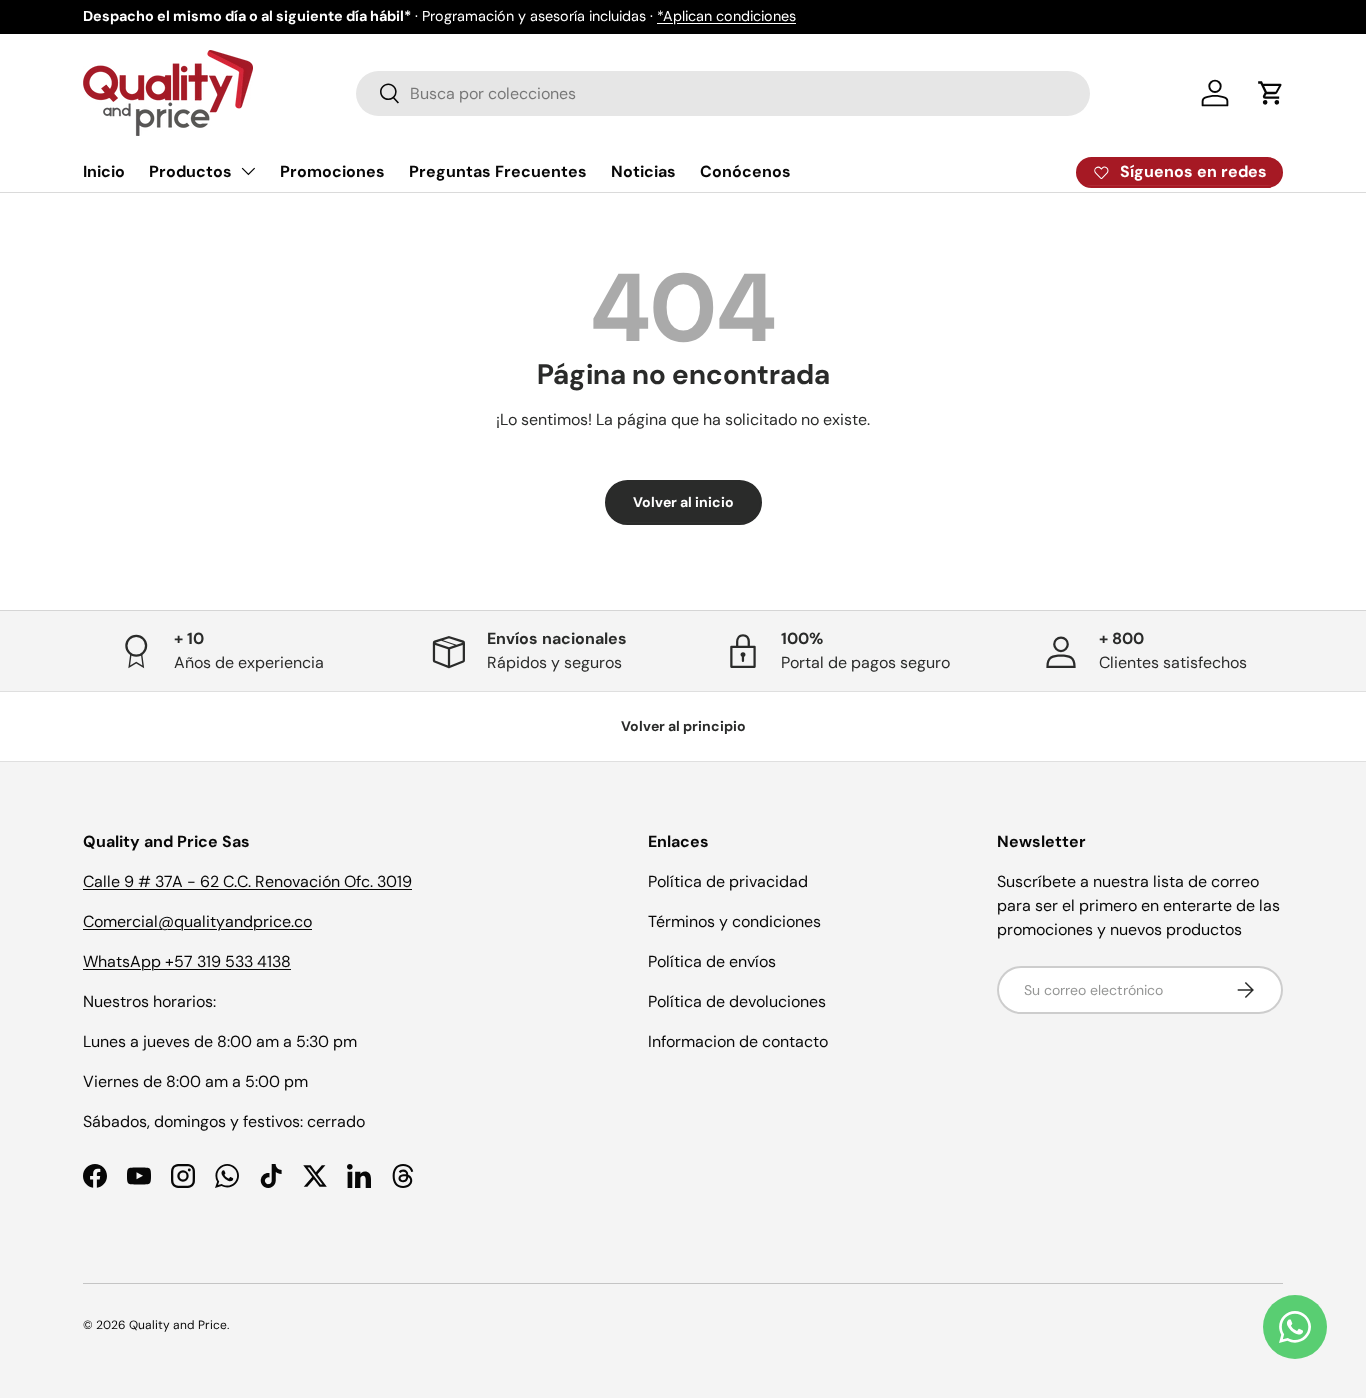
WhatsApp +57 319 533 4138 (187, 961)
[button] (1271, 93)
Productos (190, 171)
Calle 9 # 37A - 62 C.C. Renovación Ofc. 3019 (247, 881)
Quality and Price (178, 1325)
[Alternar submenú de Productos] (248, 171)
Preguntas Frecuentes (498, 171)
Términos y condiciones (734, 921)
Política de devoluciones (737, 1001)
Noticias (643, 171)
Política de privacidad (728, 881)
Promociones (332, 171)
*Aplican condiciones (726, 16)
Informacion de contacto (738, 1041)
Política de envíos (712, 961)
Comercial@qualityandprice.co (197, 921)
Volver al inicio (683, 502)
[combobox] (723, 93)
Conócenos (745, 171)
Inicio (104, 171)
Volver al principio (683, 726)
